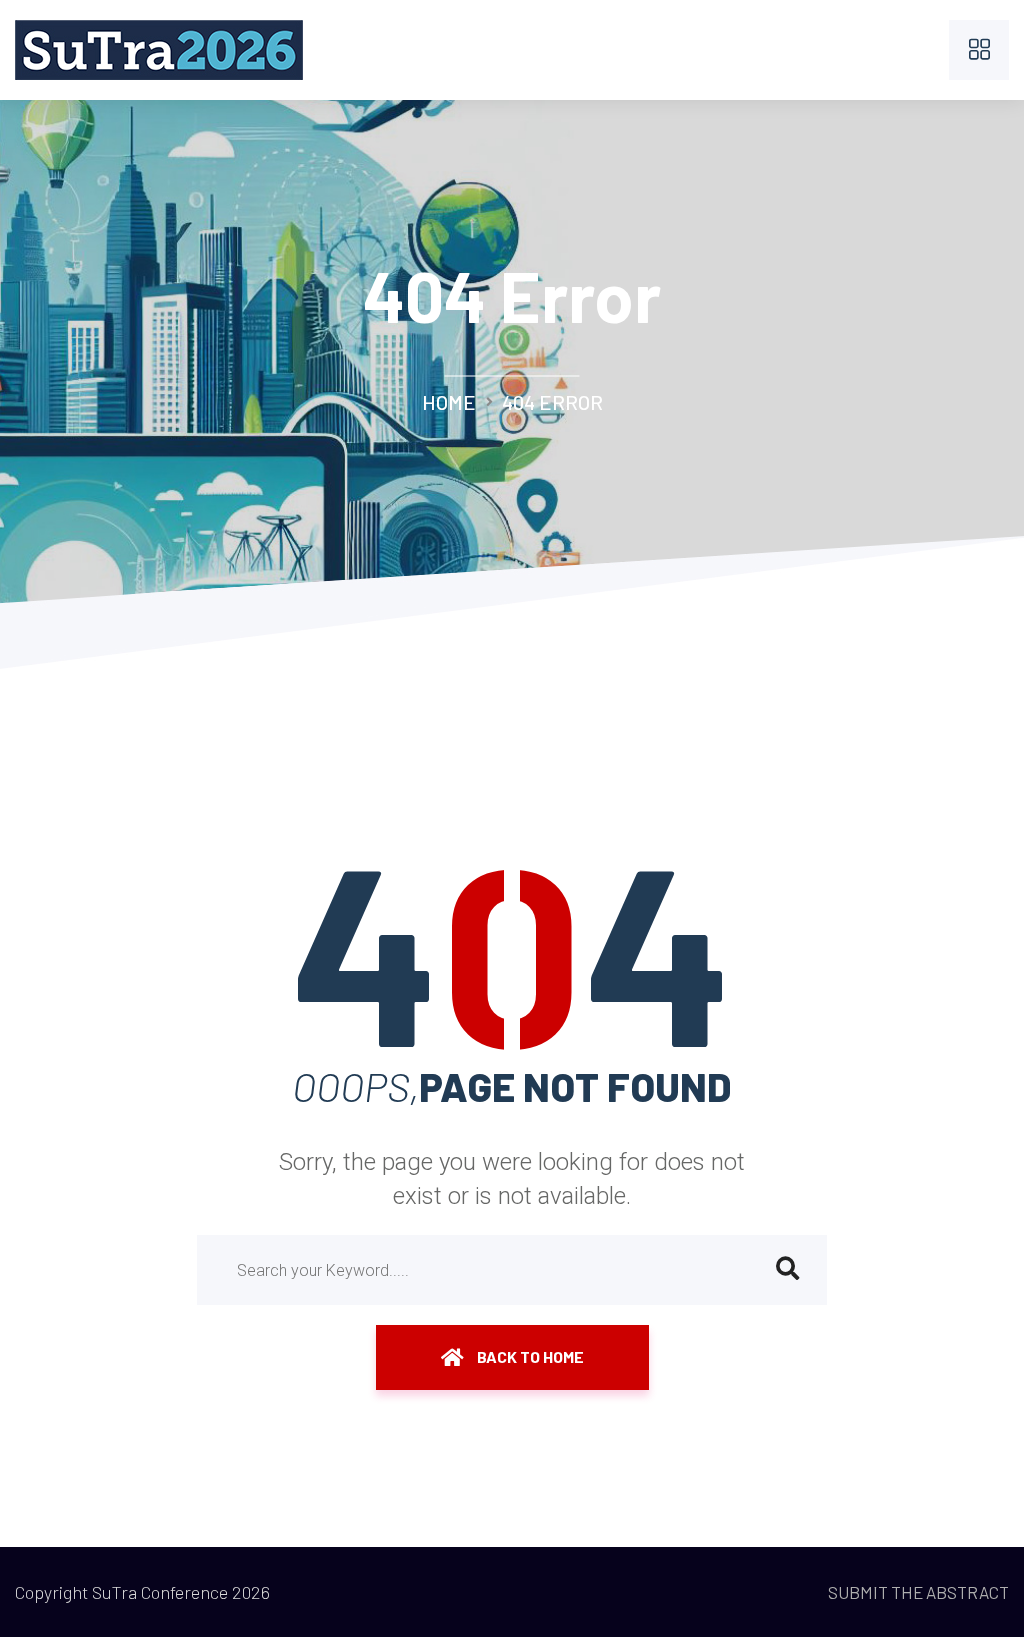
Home (449, 402)
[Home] (159, 44)
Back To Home (529, 1356)
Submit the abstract (918, 1592)
